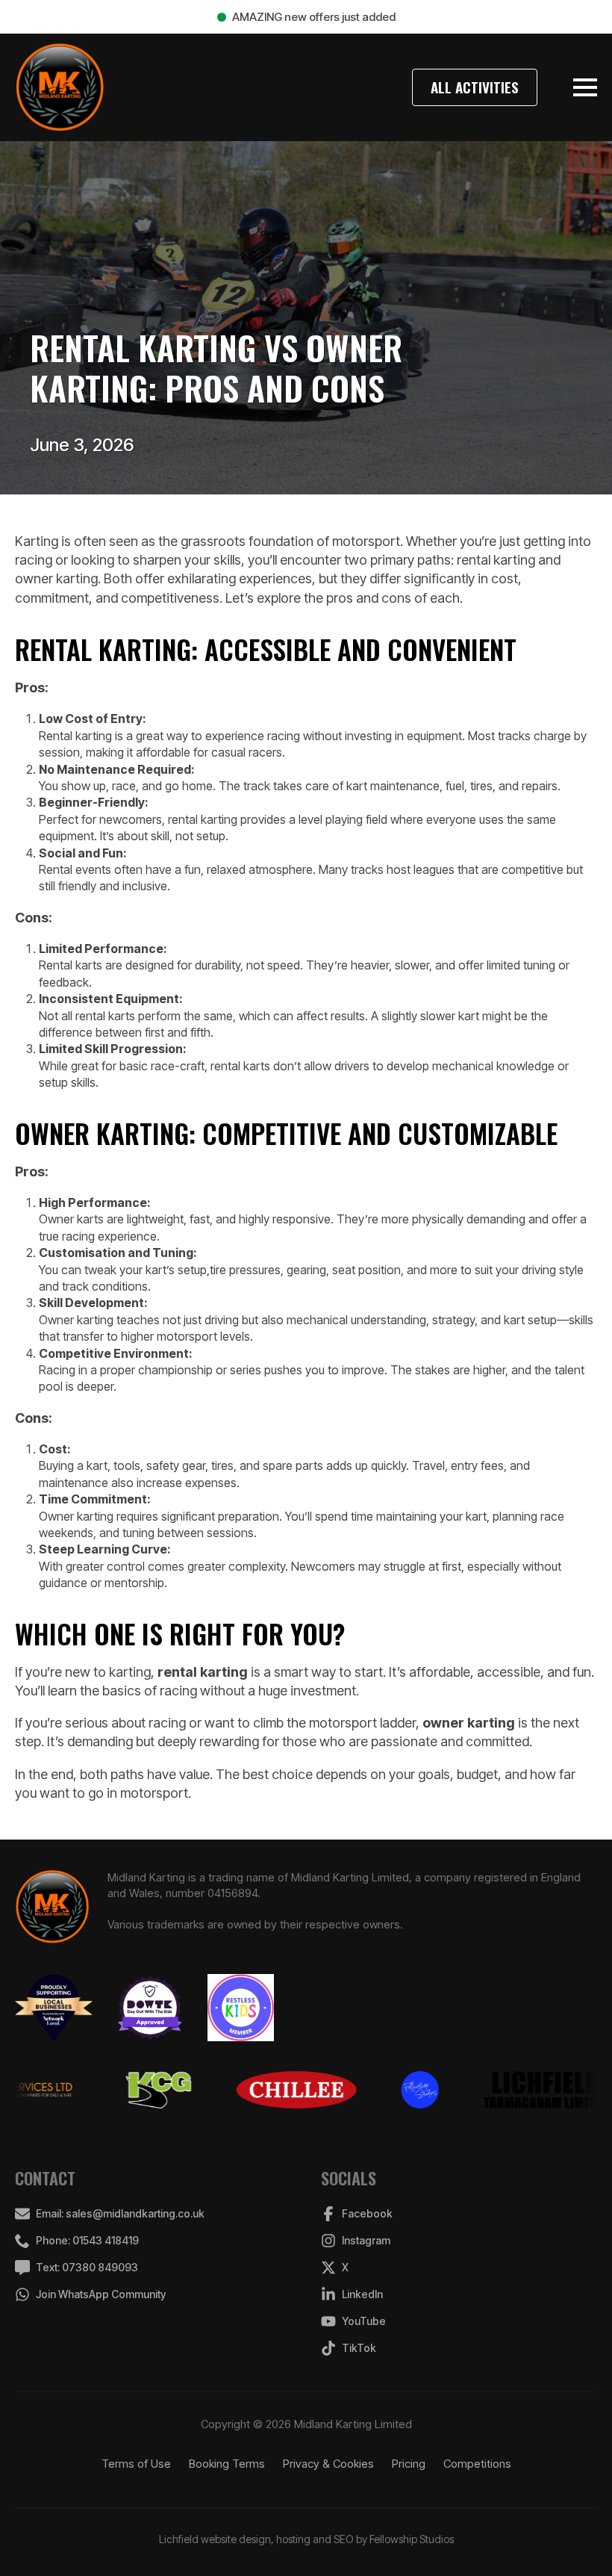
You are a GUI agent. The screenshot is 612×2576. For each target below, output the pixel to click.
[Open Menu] (585, 87)
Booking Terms (227, 2464)
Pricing (409, 2464)
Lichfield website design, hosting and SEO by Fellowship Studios (306, 2539)
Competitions (477, 2464)
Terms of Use (136, 2464)
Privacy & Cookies (328, 2464)
